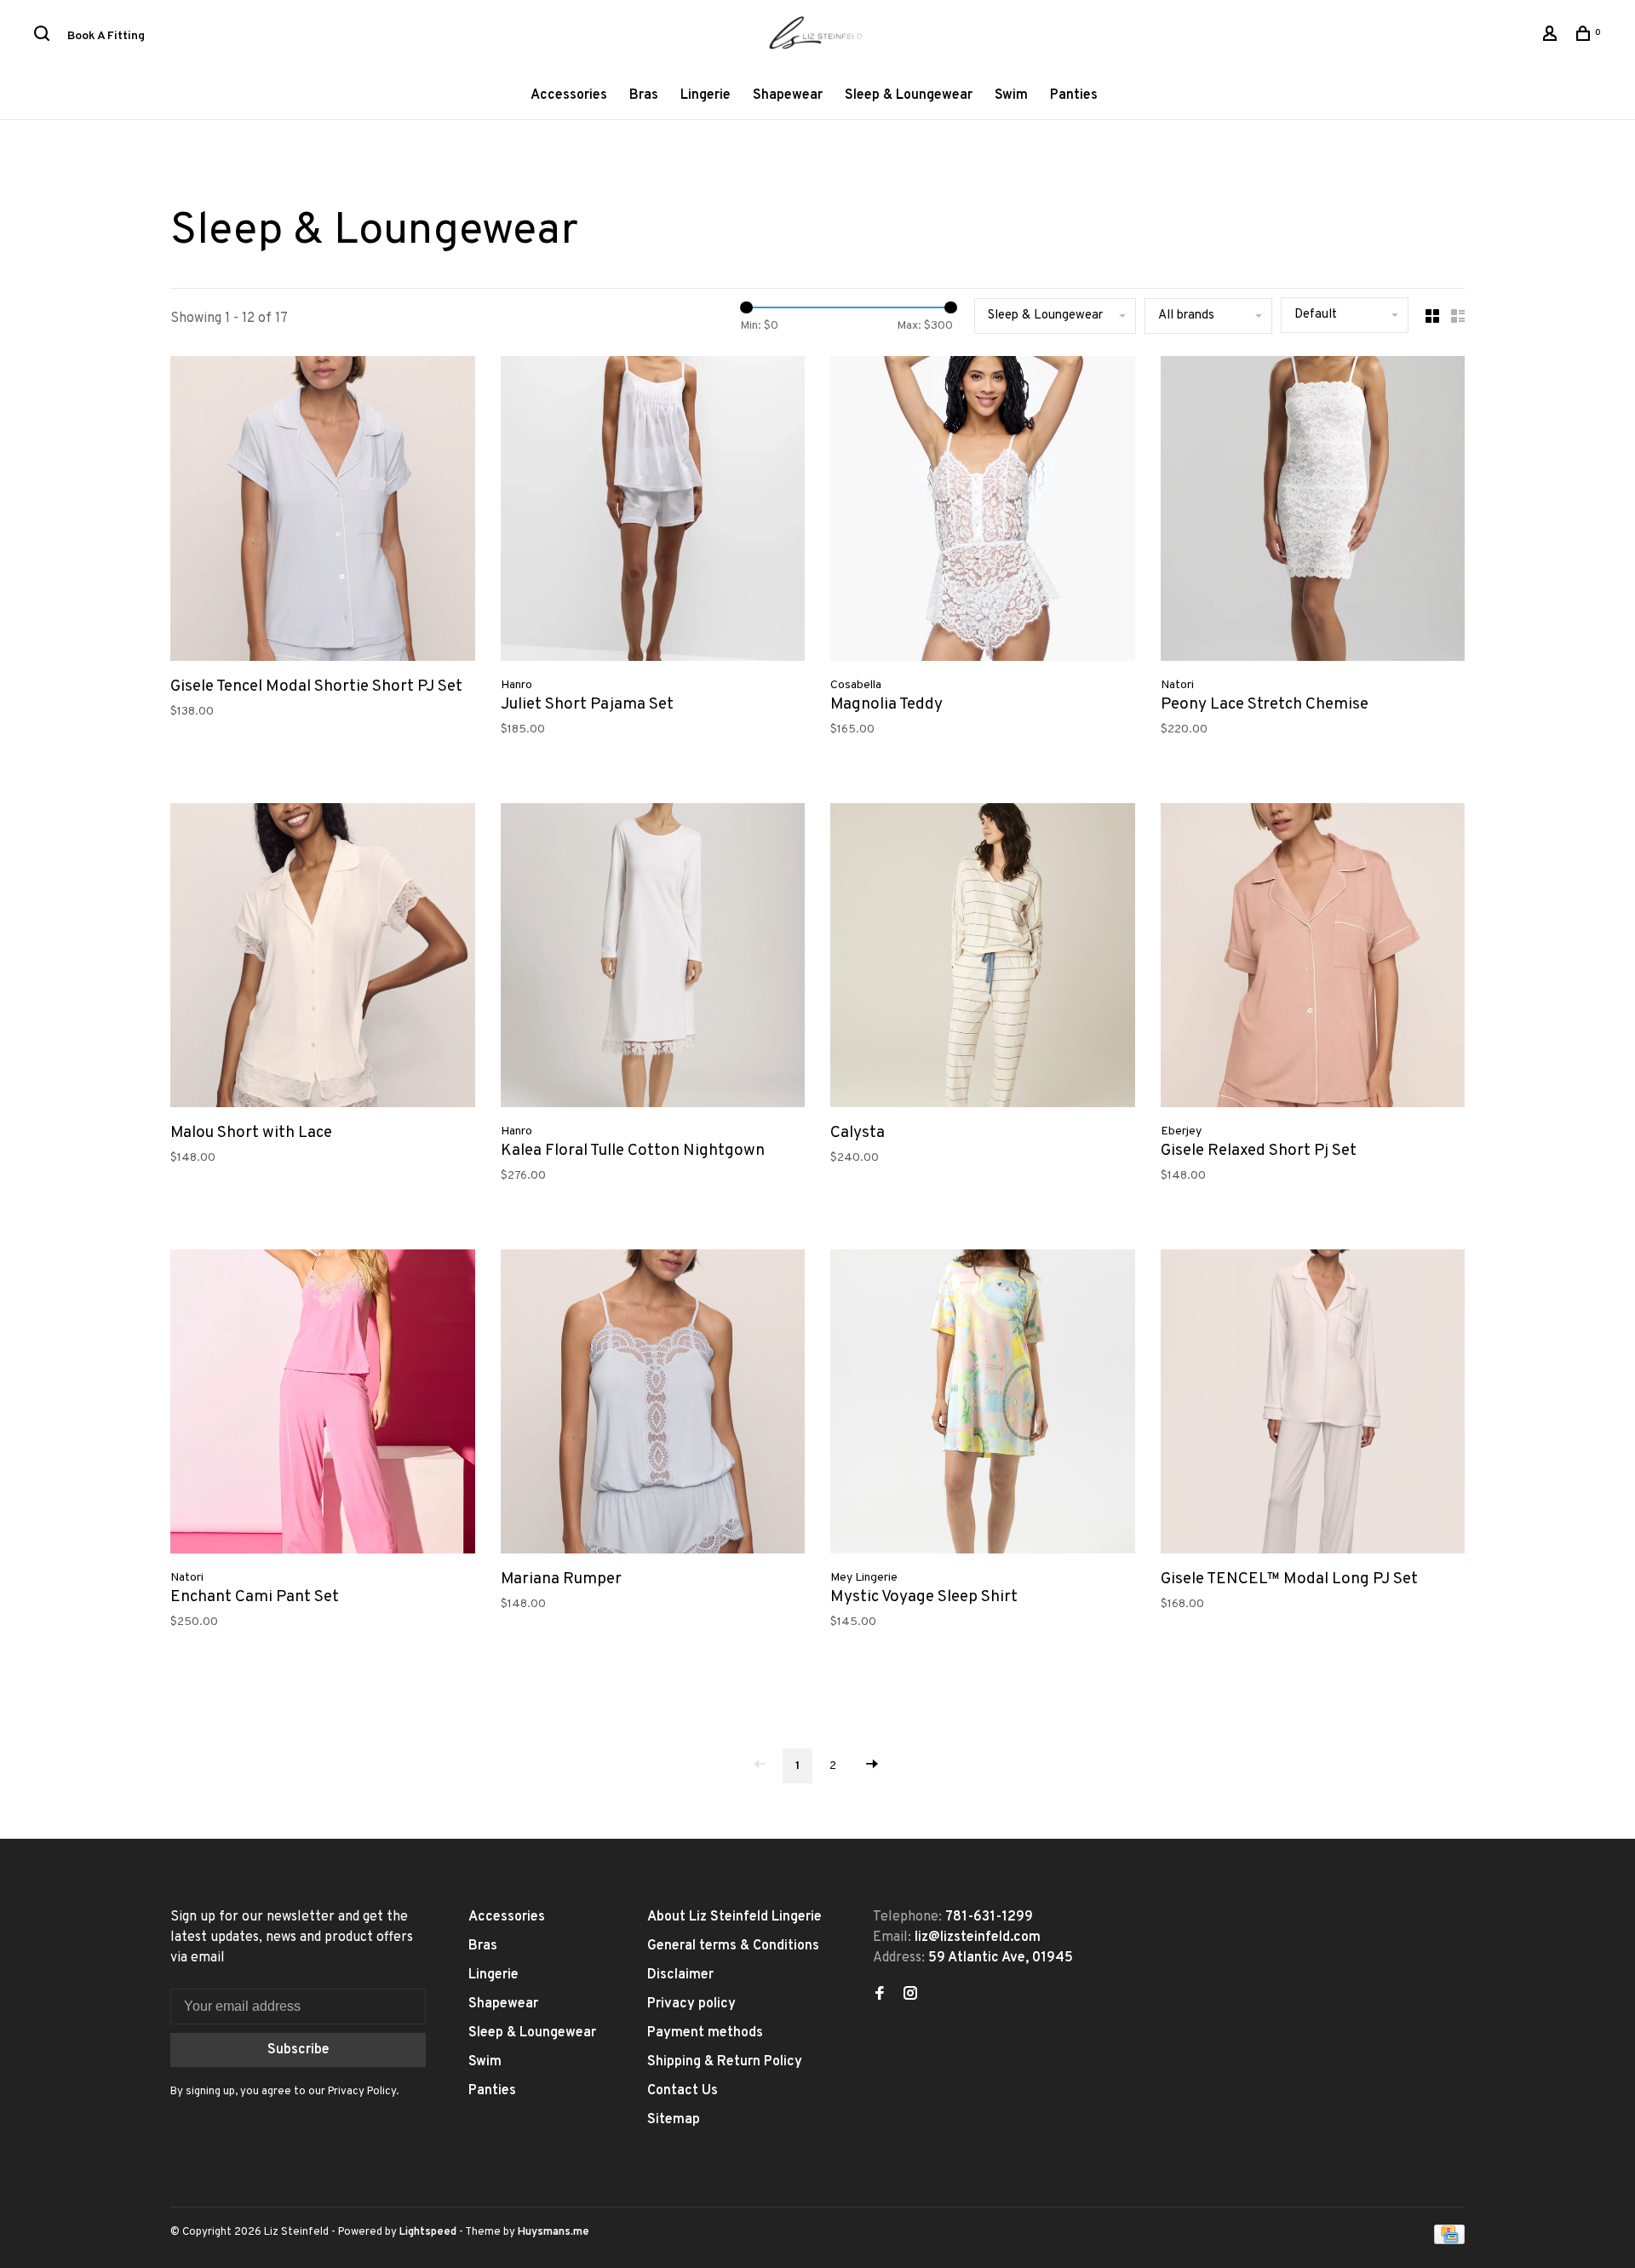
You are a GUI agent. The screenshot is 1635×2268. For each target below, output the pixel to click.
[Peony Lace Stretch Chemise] (1313, 512)
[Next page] (872, 1766)
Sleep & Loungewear (909, 95)
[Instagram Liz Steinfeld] (910, 1995)
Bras (644, 95)
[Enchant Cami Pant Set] (323, 1405)
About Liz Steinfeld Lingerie (734, 1917)
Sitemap (674, 2120)
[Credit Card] (1449, 2241)
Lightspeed (428, 2232)
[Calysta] (983, 959)
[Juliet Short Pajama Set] (653, 512)
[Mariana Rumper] (653, 1405)
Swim (1011, 95)
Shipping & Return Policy (725, 2062)
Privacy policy (691, 2004)
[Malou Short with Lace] (323, 959)
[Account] (1552, 37)
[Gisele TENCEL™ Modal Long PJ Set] (1313, 1405)
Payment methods (705, 2033)
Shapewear (788, 95)
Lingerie (706, 95)
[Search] (44, 37)
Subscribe (298, 2050)
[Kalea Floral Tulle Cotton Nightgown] (653, 959)
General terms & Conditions (733, 1946)
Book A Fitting (106, 36)
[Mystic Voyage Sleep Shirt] (983, 1405)
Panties (1074, 95)
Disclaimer (680, 1975)
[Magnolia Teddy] (983, 512)
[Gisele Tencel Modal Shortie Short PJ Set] (323, 512)
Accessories (569, 95)
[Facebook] (880, 1995)
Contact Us (683, 2091)
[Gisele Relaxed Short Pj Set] (1313, 959)
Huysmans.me (554, 2232)
